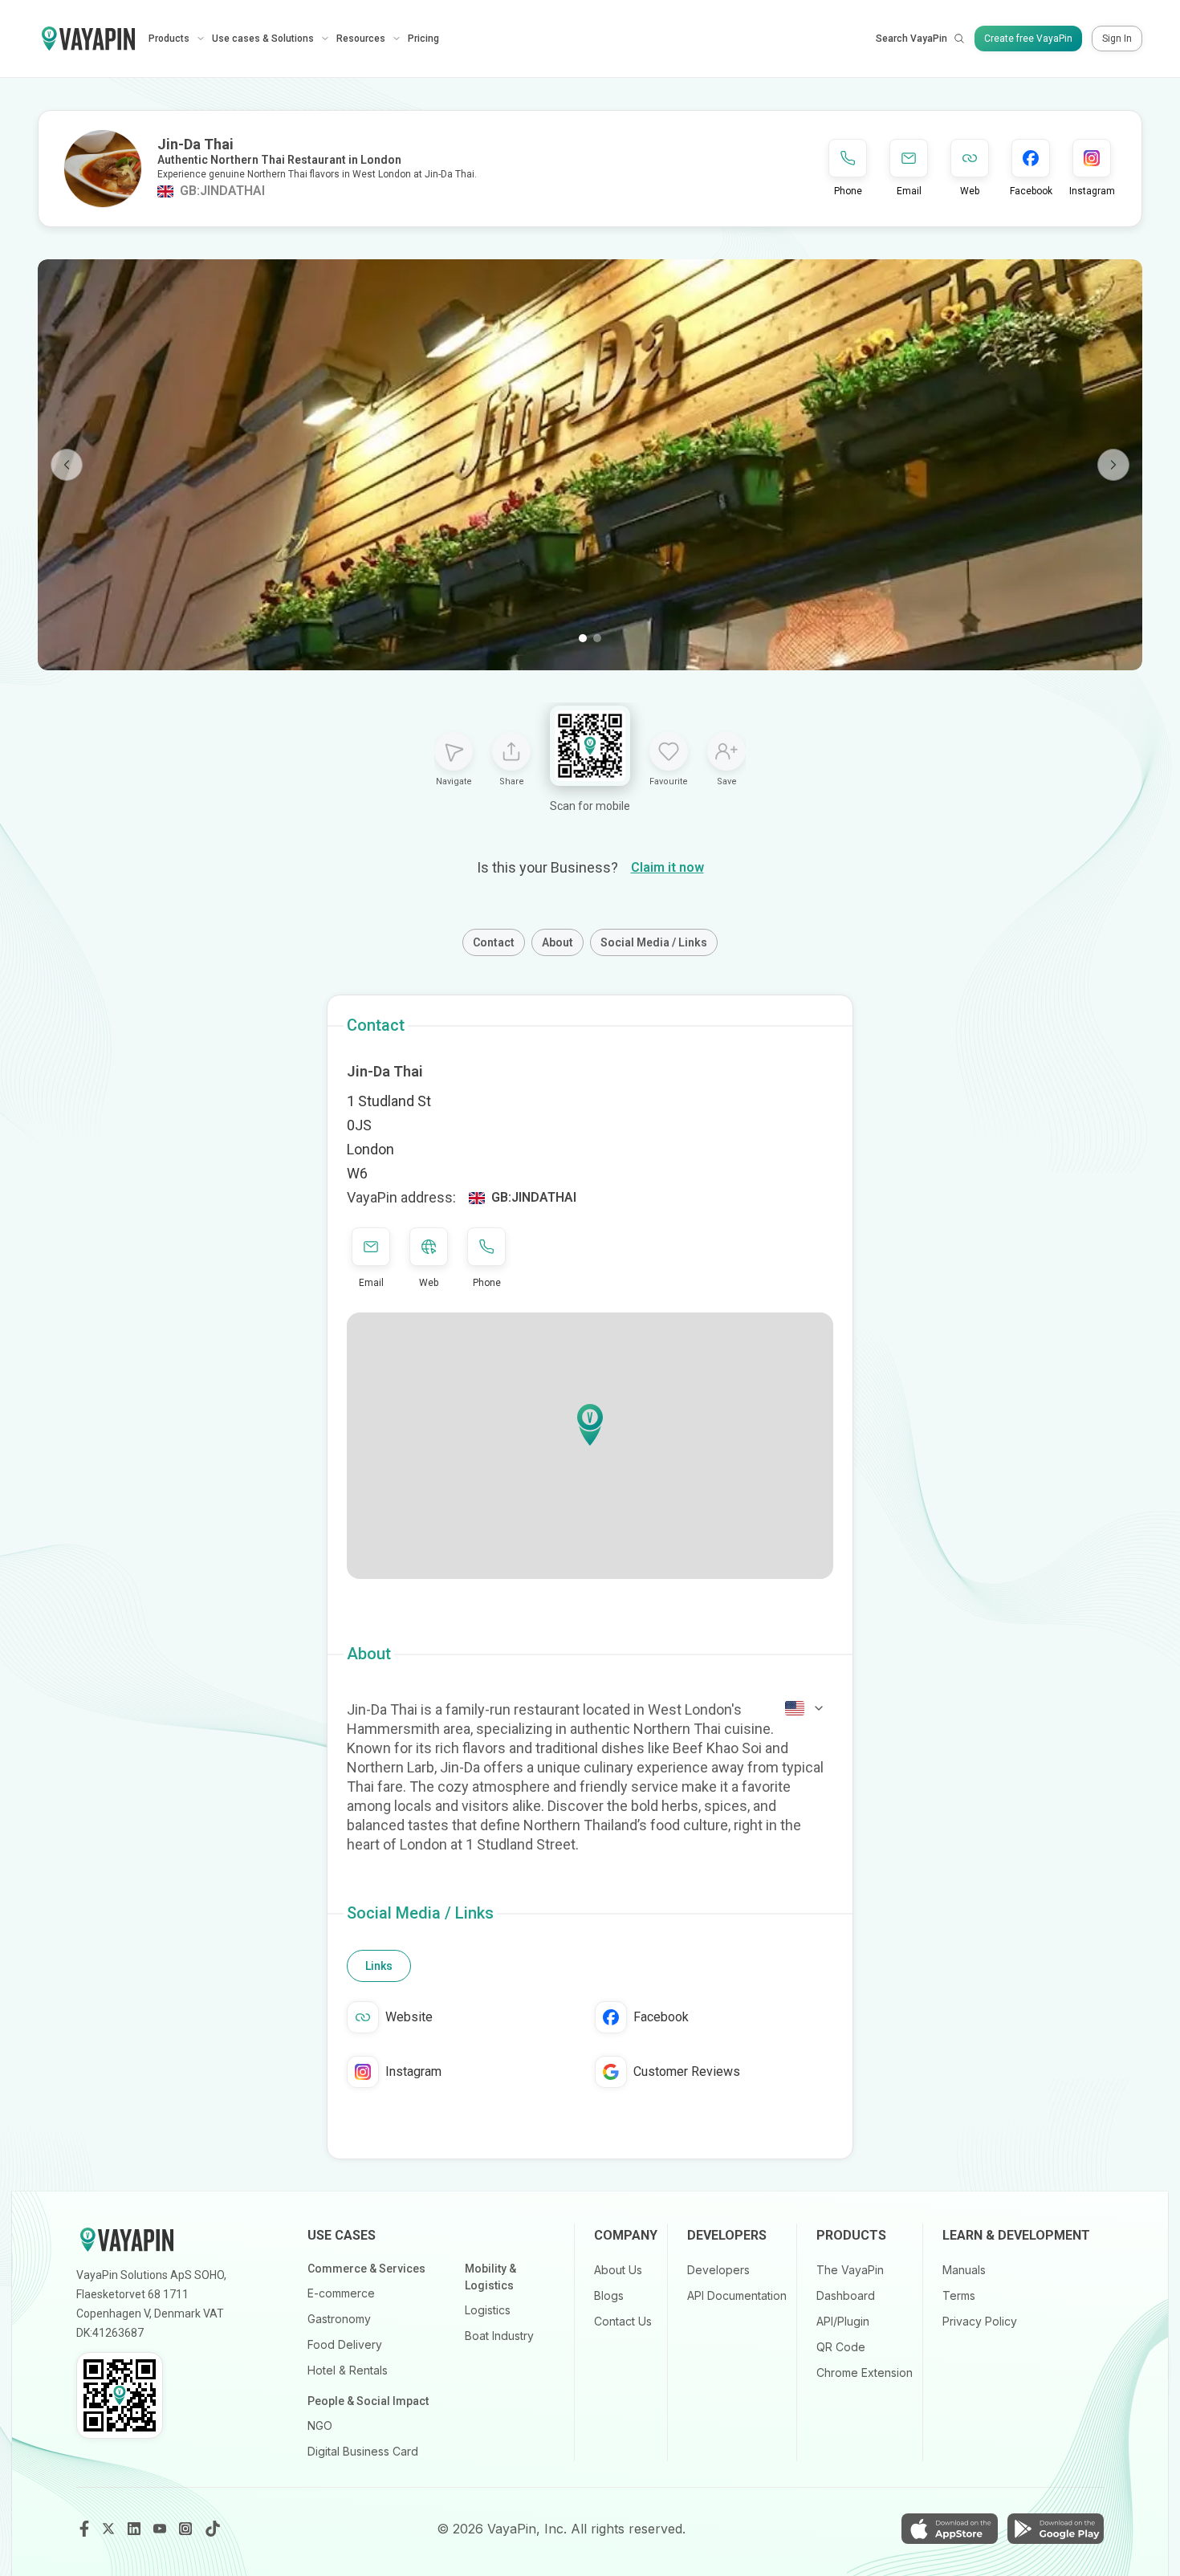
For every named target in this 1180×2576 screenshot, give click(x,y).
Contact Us (623, 2321)
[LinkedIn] (136, 2529)
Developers (718, 2270)
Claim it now (667, 867)
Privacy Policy (980, 2321)
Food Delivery (345, 2344)
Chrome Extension (865, 2373)
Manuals (964, 2270)
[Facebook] (84, 2529)
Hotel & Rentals (348, 2370)
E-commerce (341, 2293)
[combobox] (805, 1708)
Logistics (488, 2310)
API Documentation (737, 2295)
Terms (959, 2295)
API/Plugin (843, 2321)
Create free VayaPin (1028, 39)
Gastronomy (339, 2319)
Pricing (423, 39)
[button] (590, 1425)
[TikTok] (213, 2529)
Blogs (609, 2295)
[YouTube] (161, 2529)
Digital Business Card (363, 2451)
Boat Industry (499, 2336)
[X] (110, 2529)
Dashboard (846, 2295)
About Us (618, 2270)
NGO (320, 2425)
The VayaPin (850, 2270)
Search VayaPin (911, 39)
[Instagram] (187, 2529)
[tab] (379, 1966)
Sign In (1117, 39)
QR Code (841, 2347)
